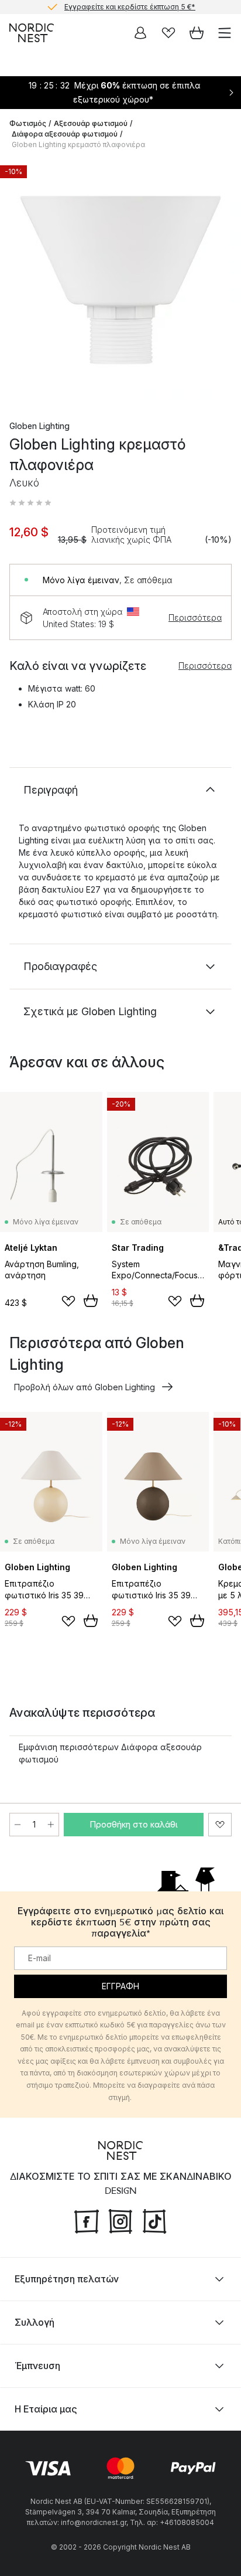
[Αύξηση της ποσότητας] (51, 1825)
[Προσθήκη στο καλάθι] (91, 1301)
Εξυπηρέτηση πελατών (67, 2279)
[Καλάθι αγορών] (197, 33)
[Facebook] (87, 2220)
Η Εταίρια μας (46, 2409)
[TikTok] (154, 2220)
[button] (30, 503)
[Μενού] (225, 33)
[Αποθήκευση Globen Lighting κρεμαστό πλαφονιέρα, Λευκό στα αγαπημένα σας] (220, 1825)
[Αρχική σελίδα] (32, 33)
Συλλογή (35, 2322)
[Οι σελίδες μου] (140, 33)
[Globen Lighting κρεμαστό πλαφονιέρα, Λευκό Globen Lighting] (120, 280)
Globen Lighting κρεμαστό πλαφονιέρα (78, 144)
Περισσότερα (195, 617)
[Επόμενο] (220, 282)
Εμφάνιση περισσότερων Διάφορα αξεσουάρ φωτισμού (110, 1753)
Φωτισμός (28, 123)
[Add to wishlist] (68, 1301)
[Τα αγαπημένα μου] (168, 33)
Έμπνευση (37, 2366)
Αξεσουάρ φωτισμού (91, 123)
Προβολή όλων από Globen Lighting (85, 1387)
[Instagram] (120, 2220)
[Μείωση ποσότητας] (18, 1825)
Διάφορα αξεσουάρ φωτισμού (65, 134)
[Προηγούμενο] (21, 282)
